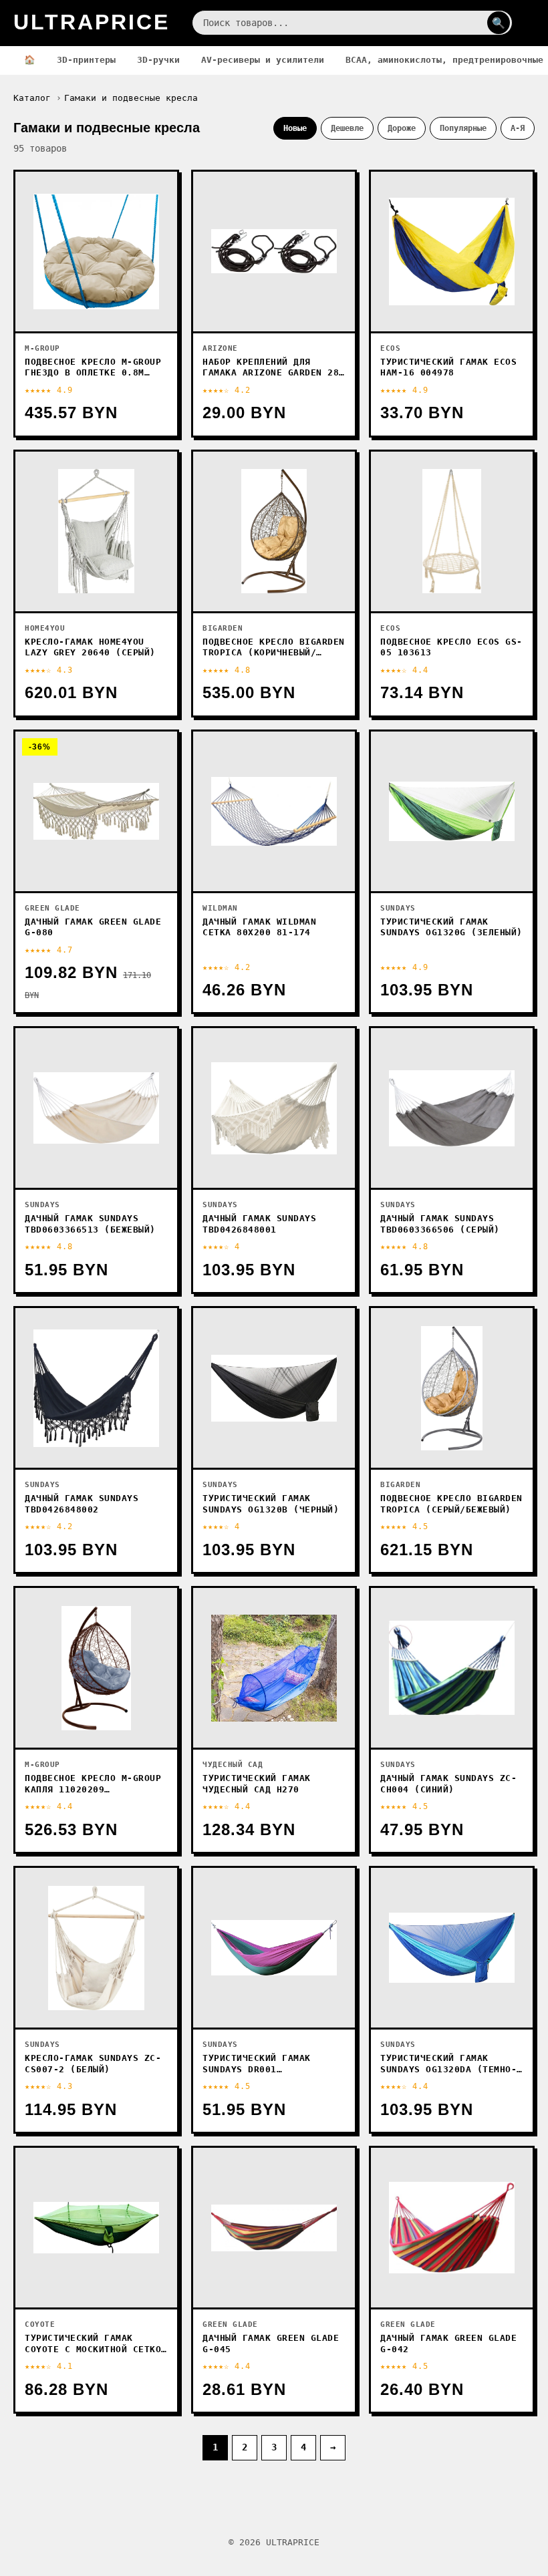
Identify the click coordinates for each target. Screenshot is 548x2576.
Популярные (463, 128)
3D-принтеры (86, 60)
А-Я (518, 128)
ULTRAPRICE (92, 22)
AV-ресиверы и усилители (263, 60)
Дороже (402, 128)
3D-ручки (158, 60)
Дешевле (347, 128)
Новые (295, 128)
